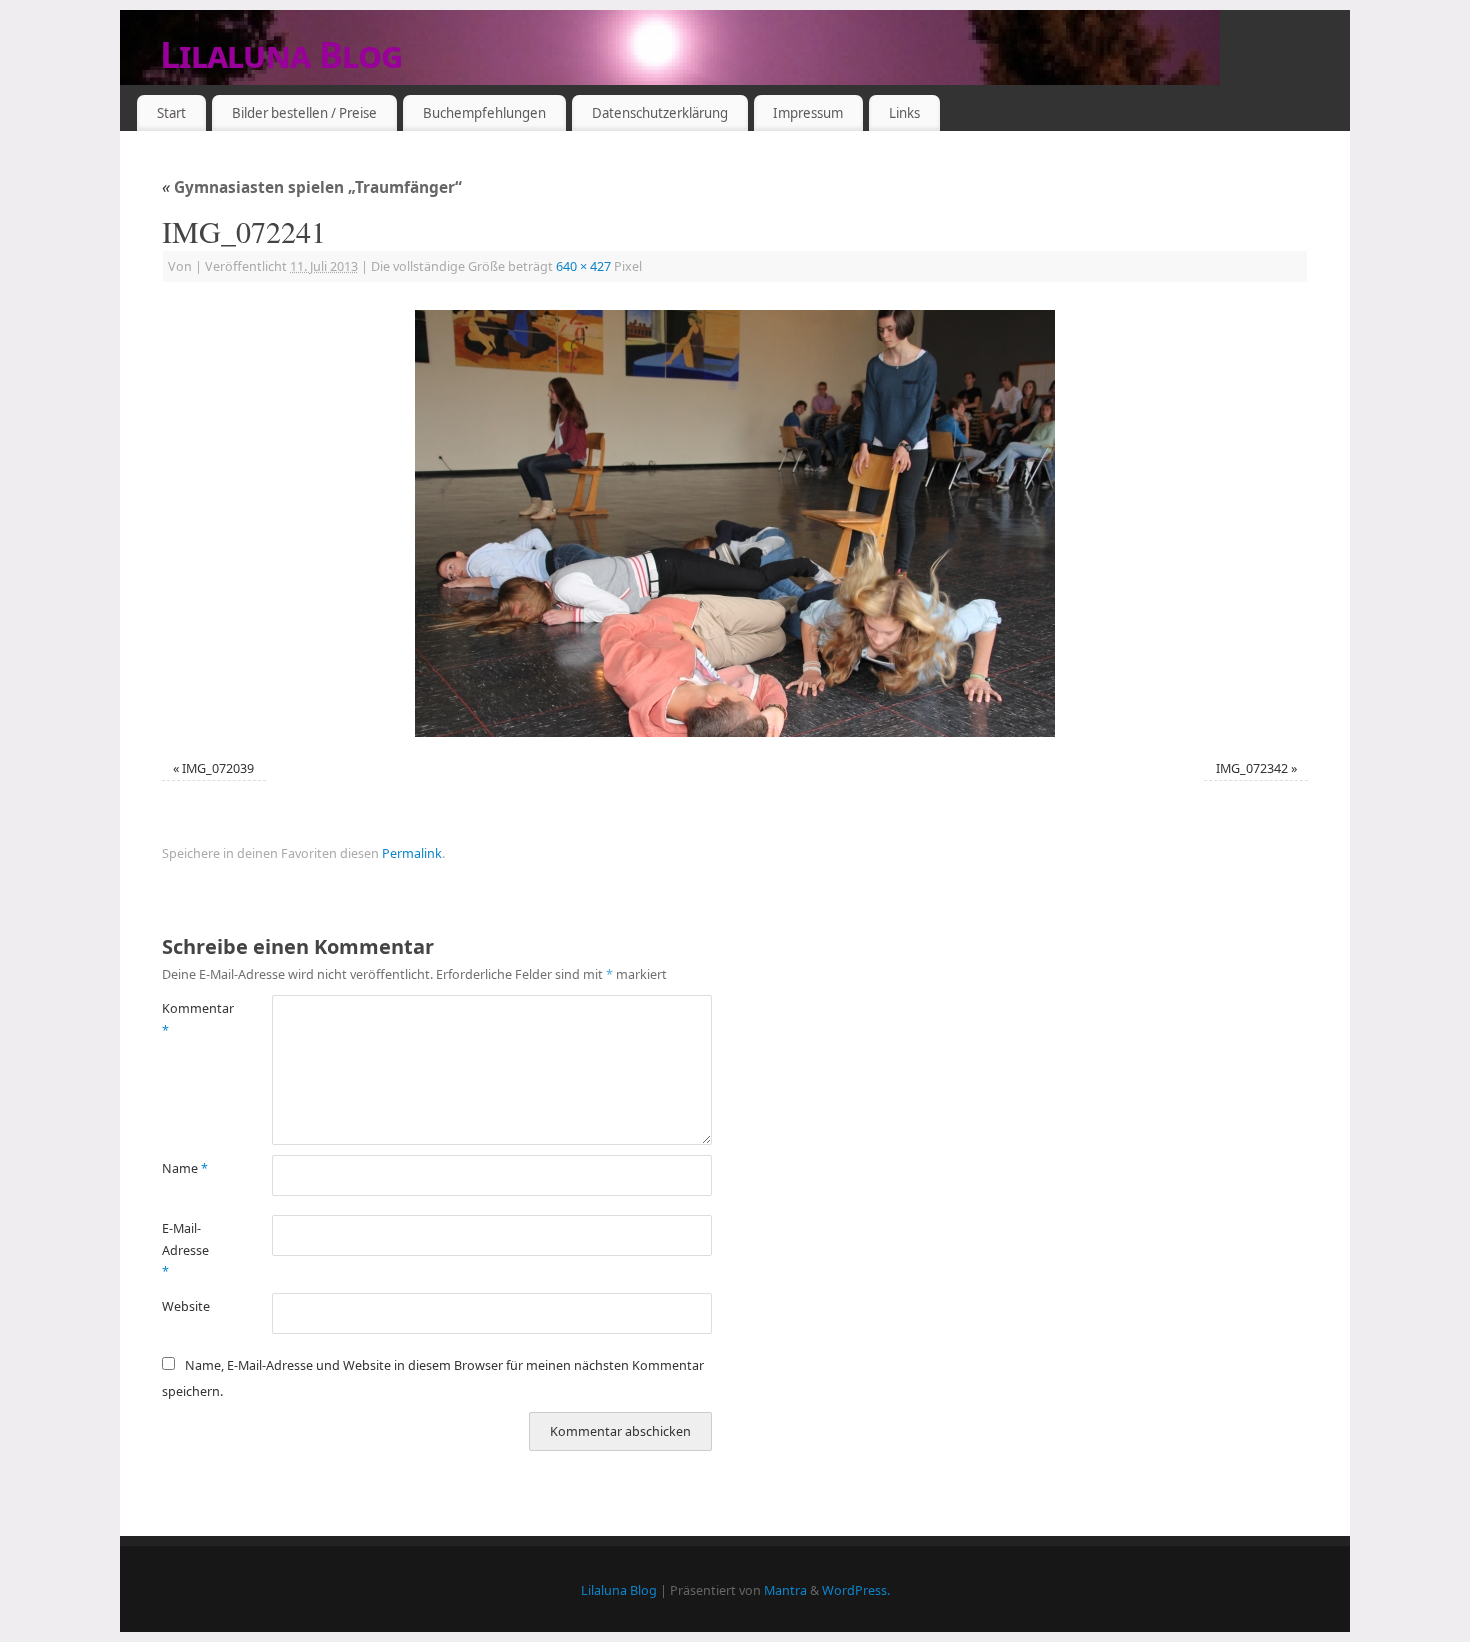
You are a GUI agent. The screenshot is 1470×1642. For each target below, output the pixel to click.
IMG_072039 (218, 768)
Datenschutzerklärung (660, 113)
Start (171, 113)
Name (185, 1168)
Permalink (412, 853)
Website (186, 1306)
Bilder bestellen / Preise (304, 113)
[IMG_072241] (735, 523)
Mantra (785, 1590)
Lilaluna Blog (281, 54)
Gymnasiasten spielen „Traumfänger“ (312, 187)
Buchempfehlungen (484, 113)
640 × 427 (583, 266)
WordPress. (856, 1590)
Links (904, 113)
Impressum (808, 113)
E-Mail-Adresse (185, 1250)
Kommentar (189, 1019)
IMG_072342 (1252, 768)
